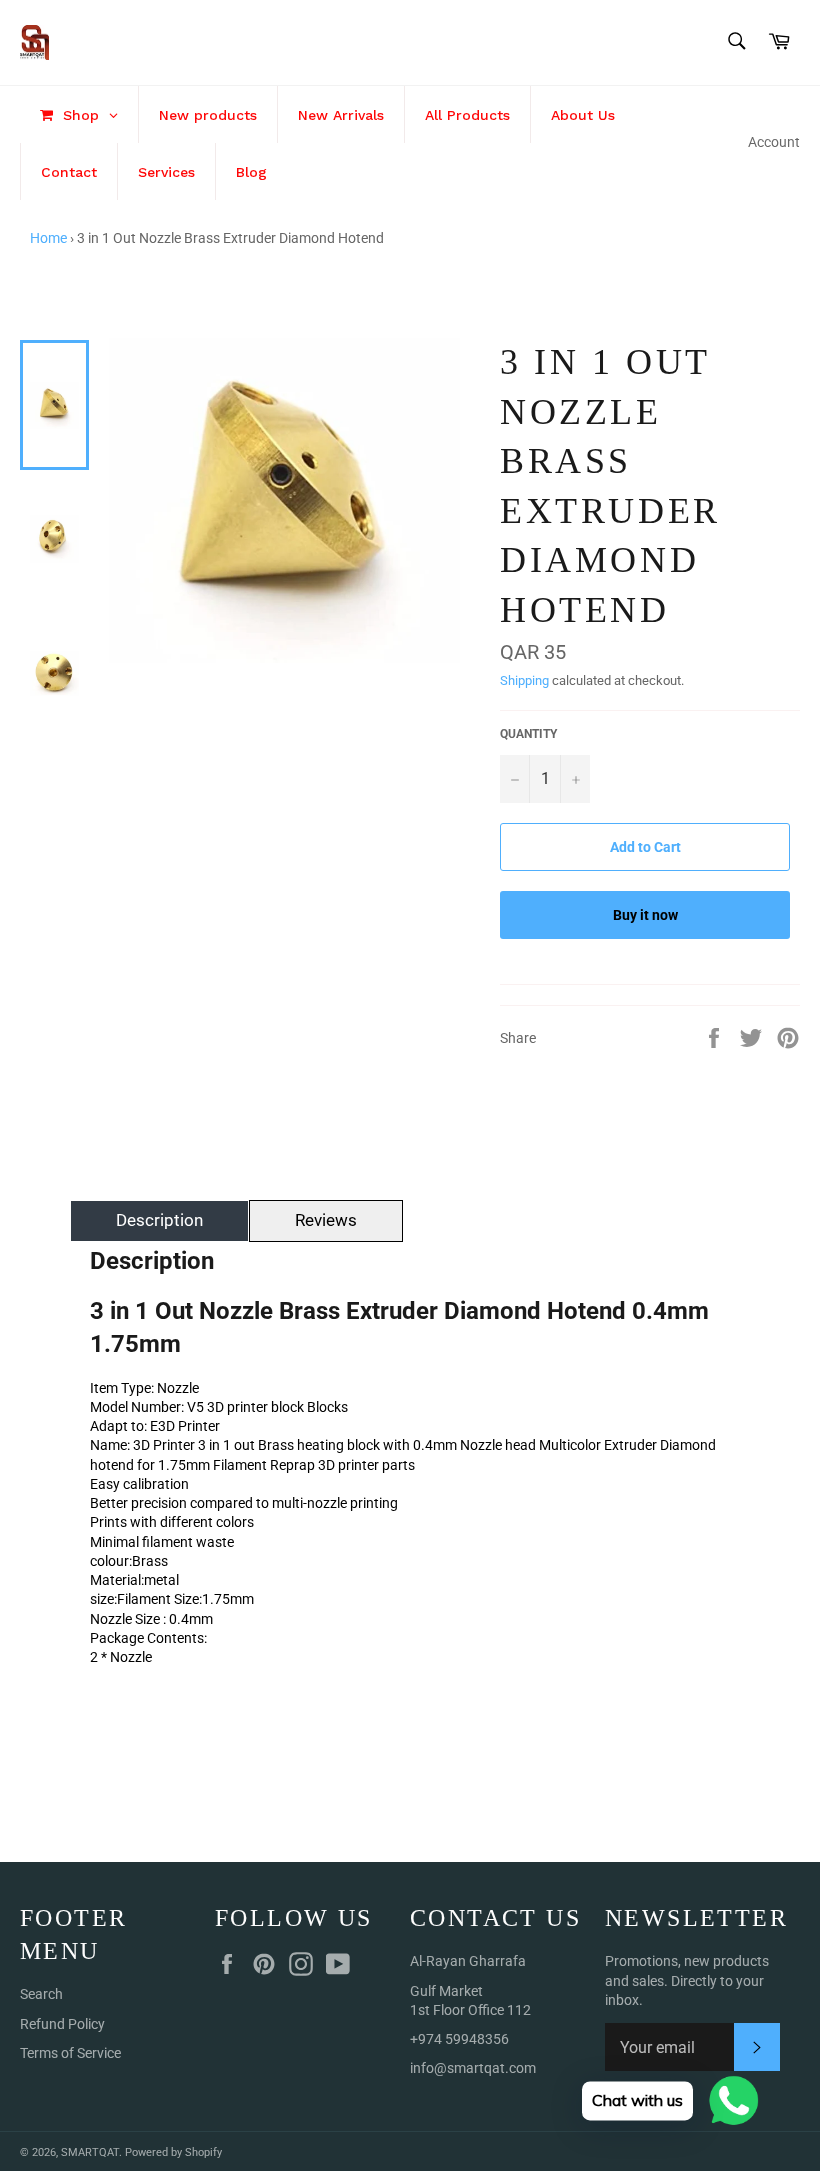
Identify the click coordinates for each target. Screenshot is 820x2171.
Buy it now (645, 915)
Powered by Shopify (173, 2152)
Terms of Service (70, 2053)
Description (159, 1220)
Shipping (524, 680)
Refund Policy (62, 2024)
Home (48, 238)
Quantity (528, 734)
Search (41, 1994)
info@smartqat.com (473, 2068)
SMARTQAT (90, 2152)
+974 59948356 (459, 2039)
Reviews (326, 1220)
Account (774, 142)
